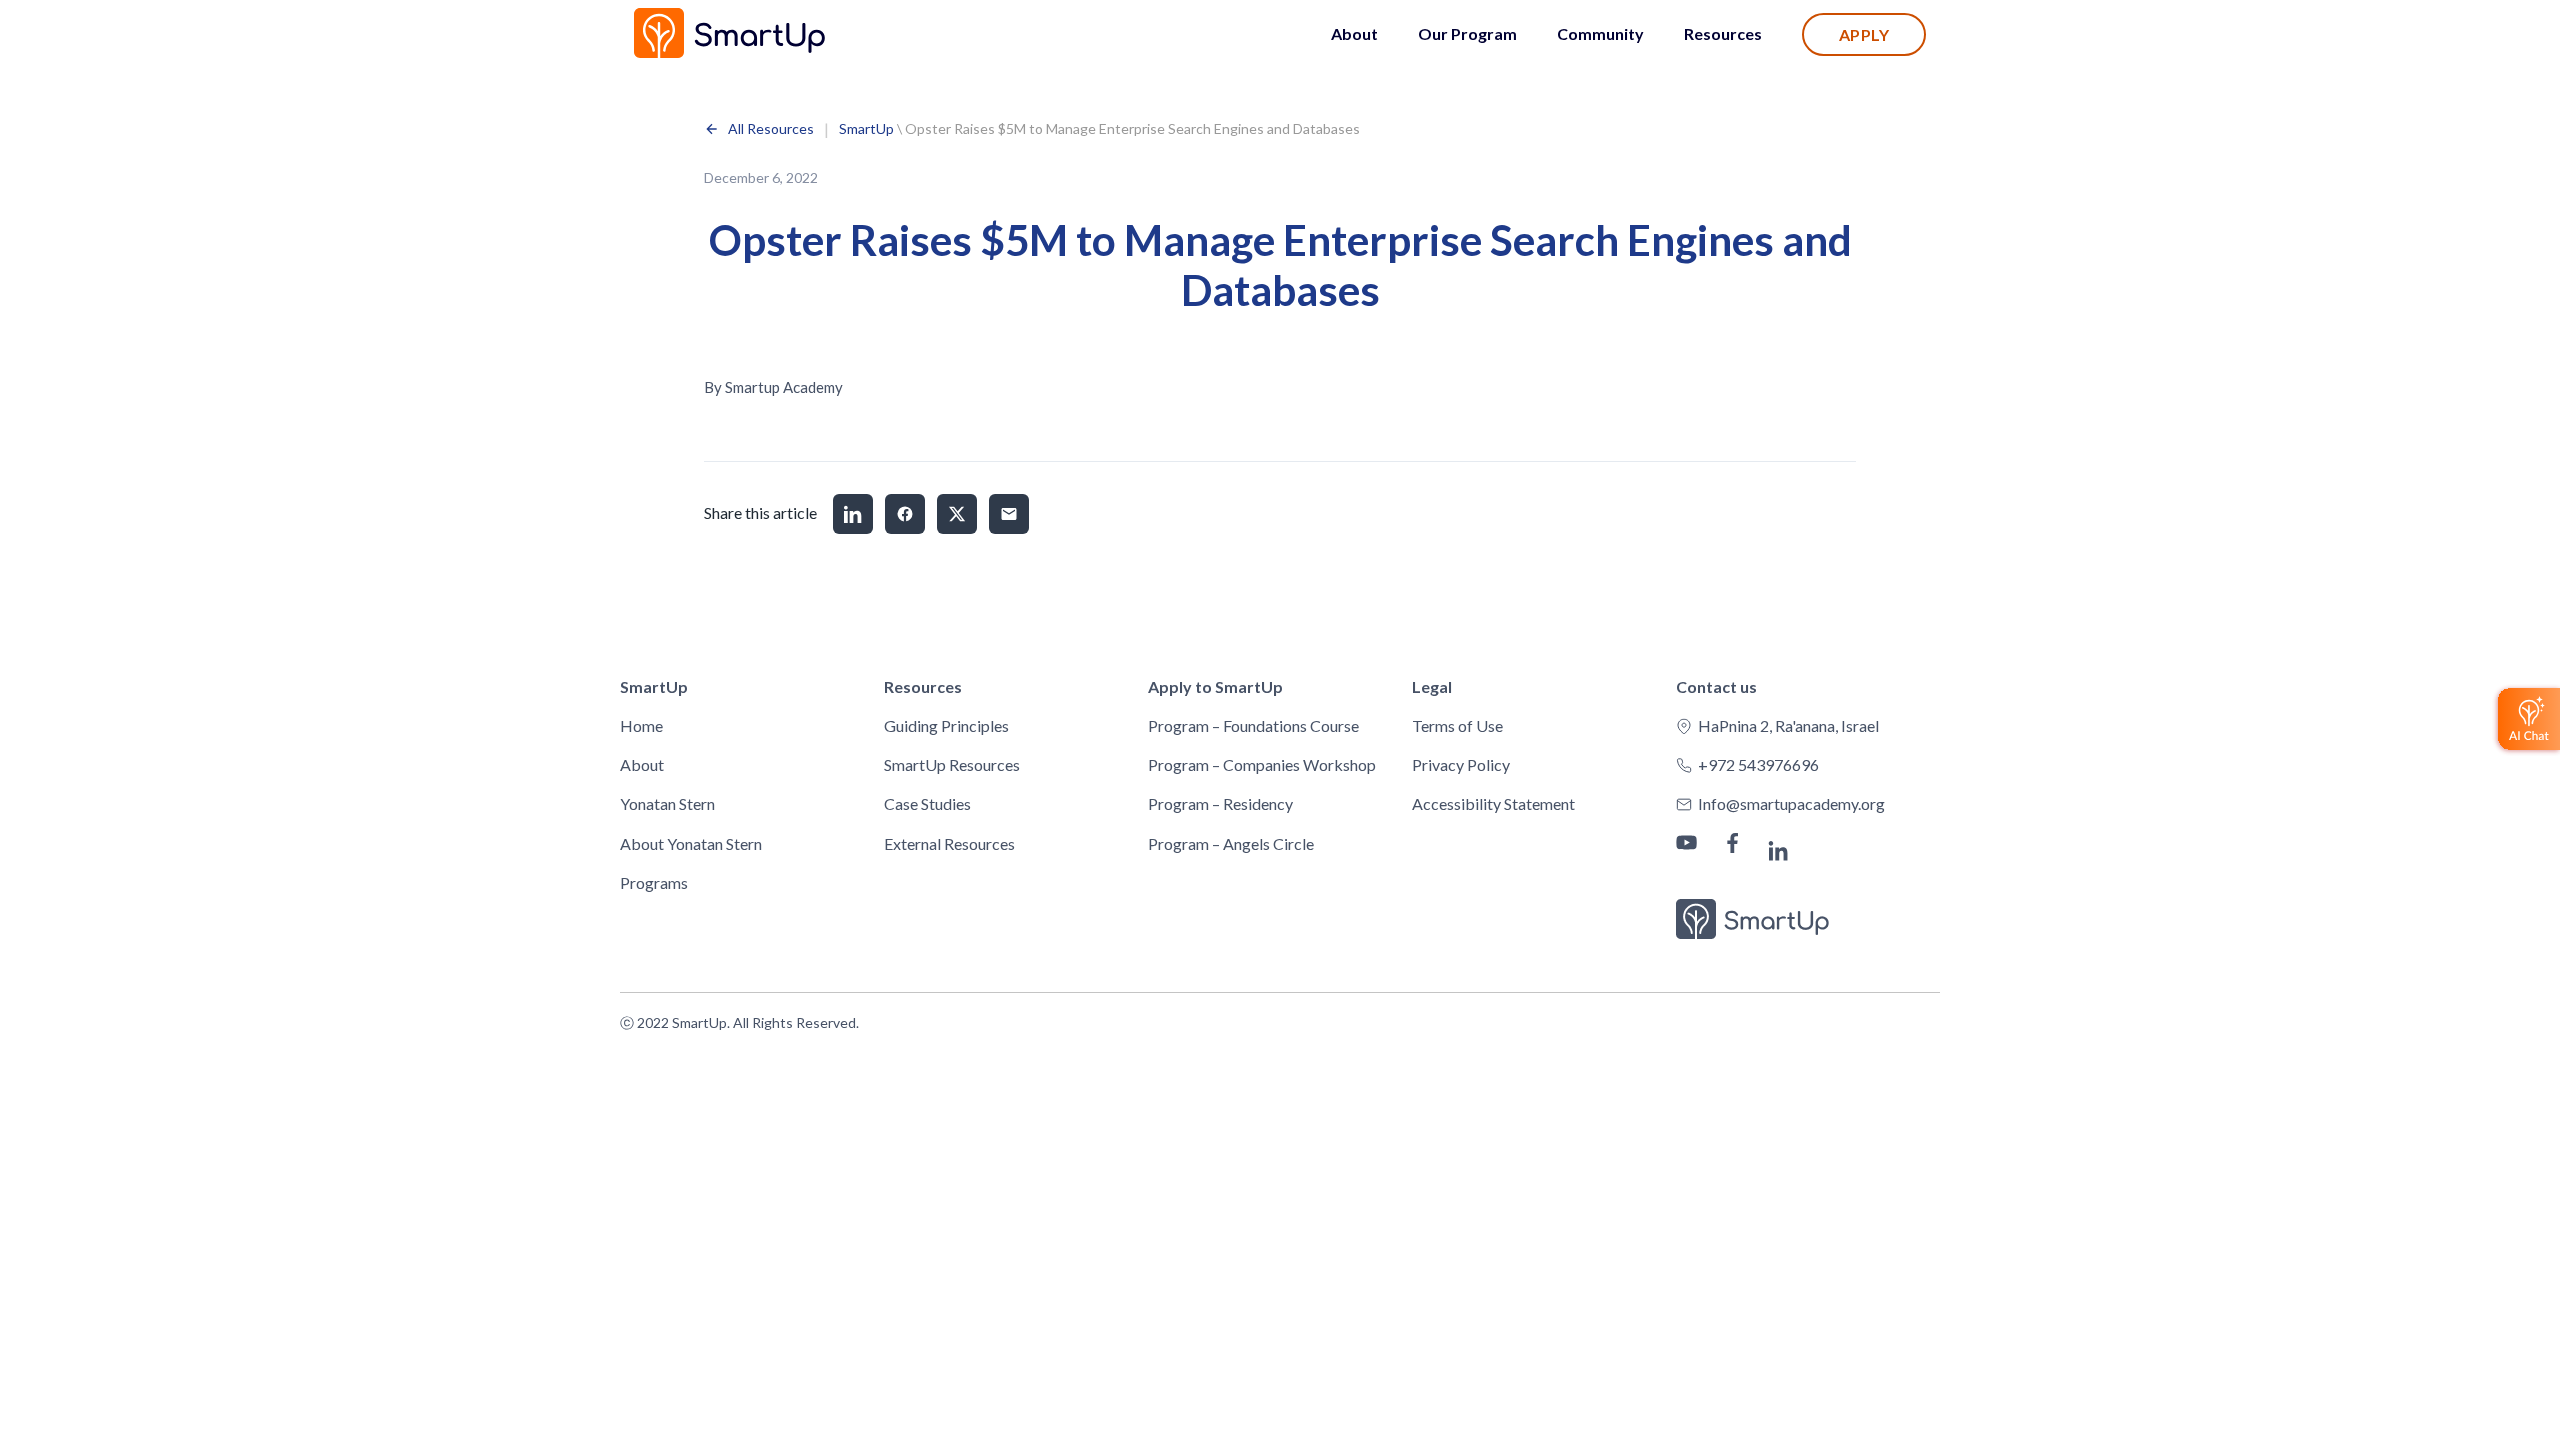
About (1354, 33)
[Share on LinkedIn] (853, 514)
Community (1600, 33)
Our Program (1467, 33)
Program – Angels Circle (1231, 843)
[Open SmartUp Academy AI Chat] (2526, 720)
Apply (1864, 34)
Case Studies (927, 803)
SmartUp (866, 128)
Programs (654, 882)
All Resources (771, 129)
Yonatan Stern (667, 803)
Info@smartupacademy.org (1791, 803)
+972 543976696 (1758, 764)
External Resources (949, 843)
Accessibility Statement (1493, 803)
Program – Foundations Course (1253, 725)
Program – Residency (1220, 803)
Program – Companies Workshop (1262, 764)
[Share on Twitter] (957, 514)
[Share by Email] (1009, 514)
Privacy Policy (1461, 764)
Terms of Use (1457, 725)
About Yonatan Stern (691, 843)
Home (641, 725)
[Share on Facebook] (905, 514)
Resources (1723, 33)
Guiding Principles (946, 725)
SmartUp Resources (952, 764)
